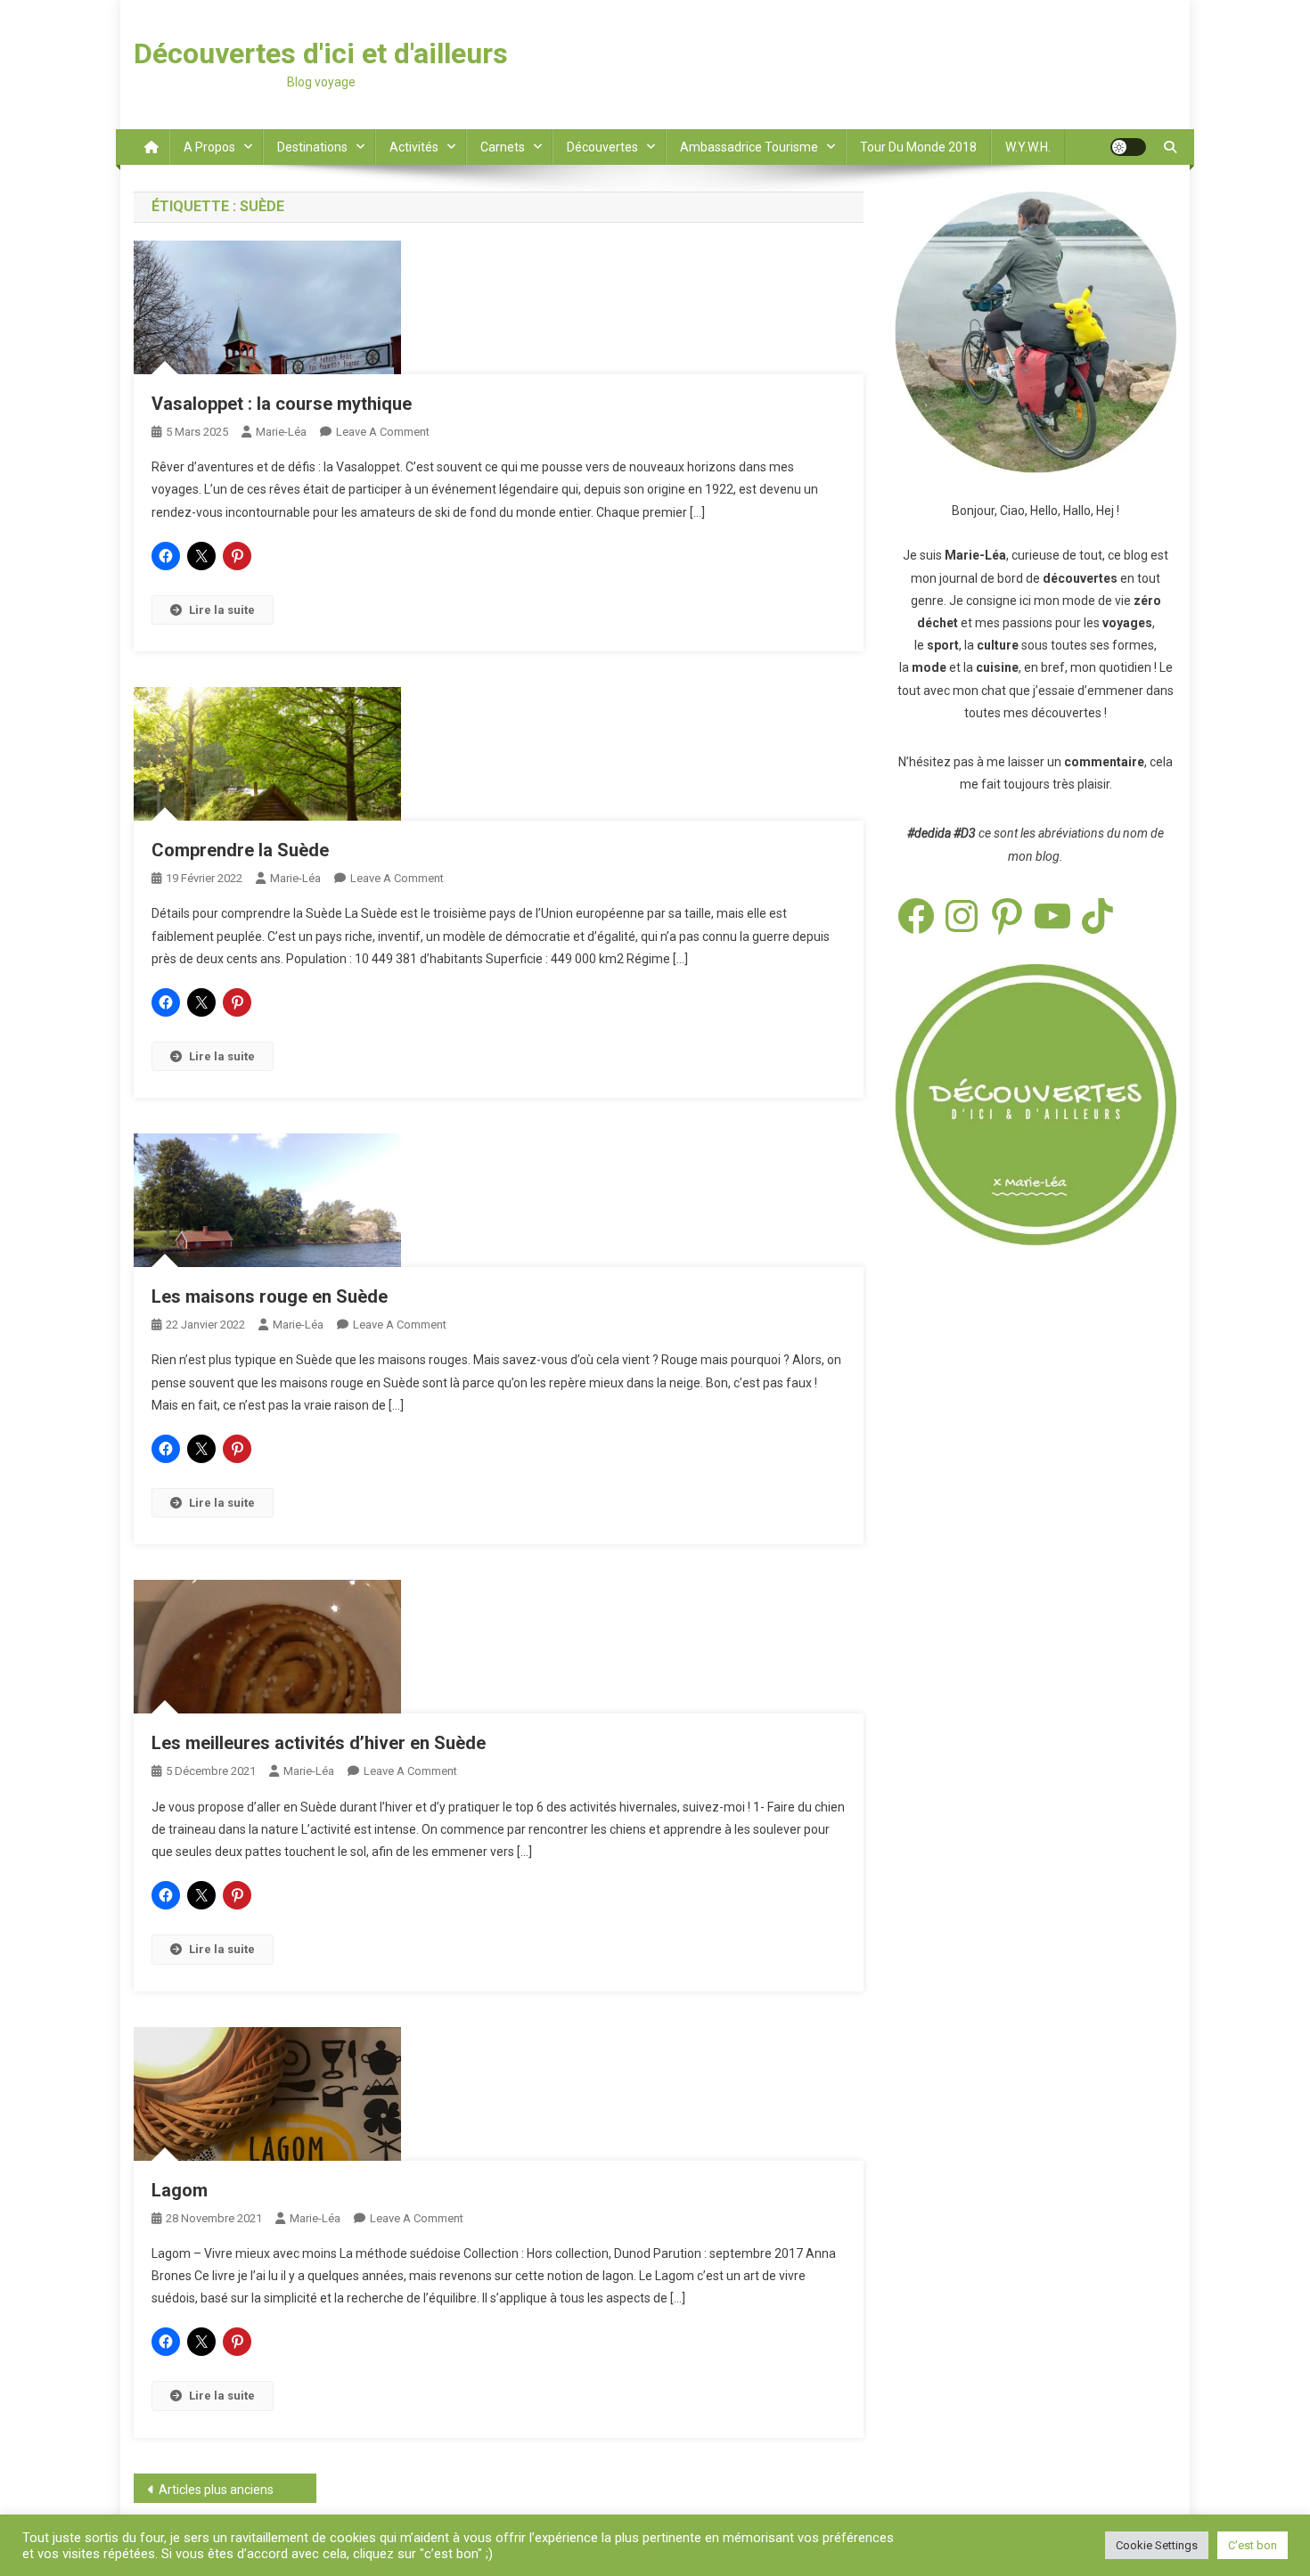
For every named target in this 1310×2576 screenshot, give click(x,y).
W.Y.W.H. (1028, 147)
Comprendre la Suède (240, 850)
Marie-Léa (281, 432)
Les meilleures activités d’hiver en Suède (319, 1743)
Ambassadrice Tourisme (749, 147)
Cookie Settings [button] (1157, 2545)
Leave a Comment (383, 432)
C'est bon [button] (1253, 2545)
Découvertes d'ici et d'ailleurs (321, 53)
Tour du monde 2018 (918, 147)
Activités (414, 147)
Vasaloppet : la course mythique (282, 404)
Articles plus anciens (216, 2490)
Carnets (503, 147)
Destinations (312, 147)
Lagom (180, 2190)
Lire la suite (222, 610)
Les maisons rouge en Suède (270, 1296)
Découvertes (602, 147)
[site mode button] (1128, 147)
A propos (209, 147)
